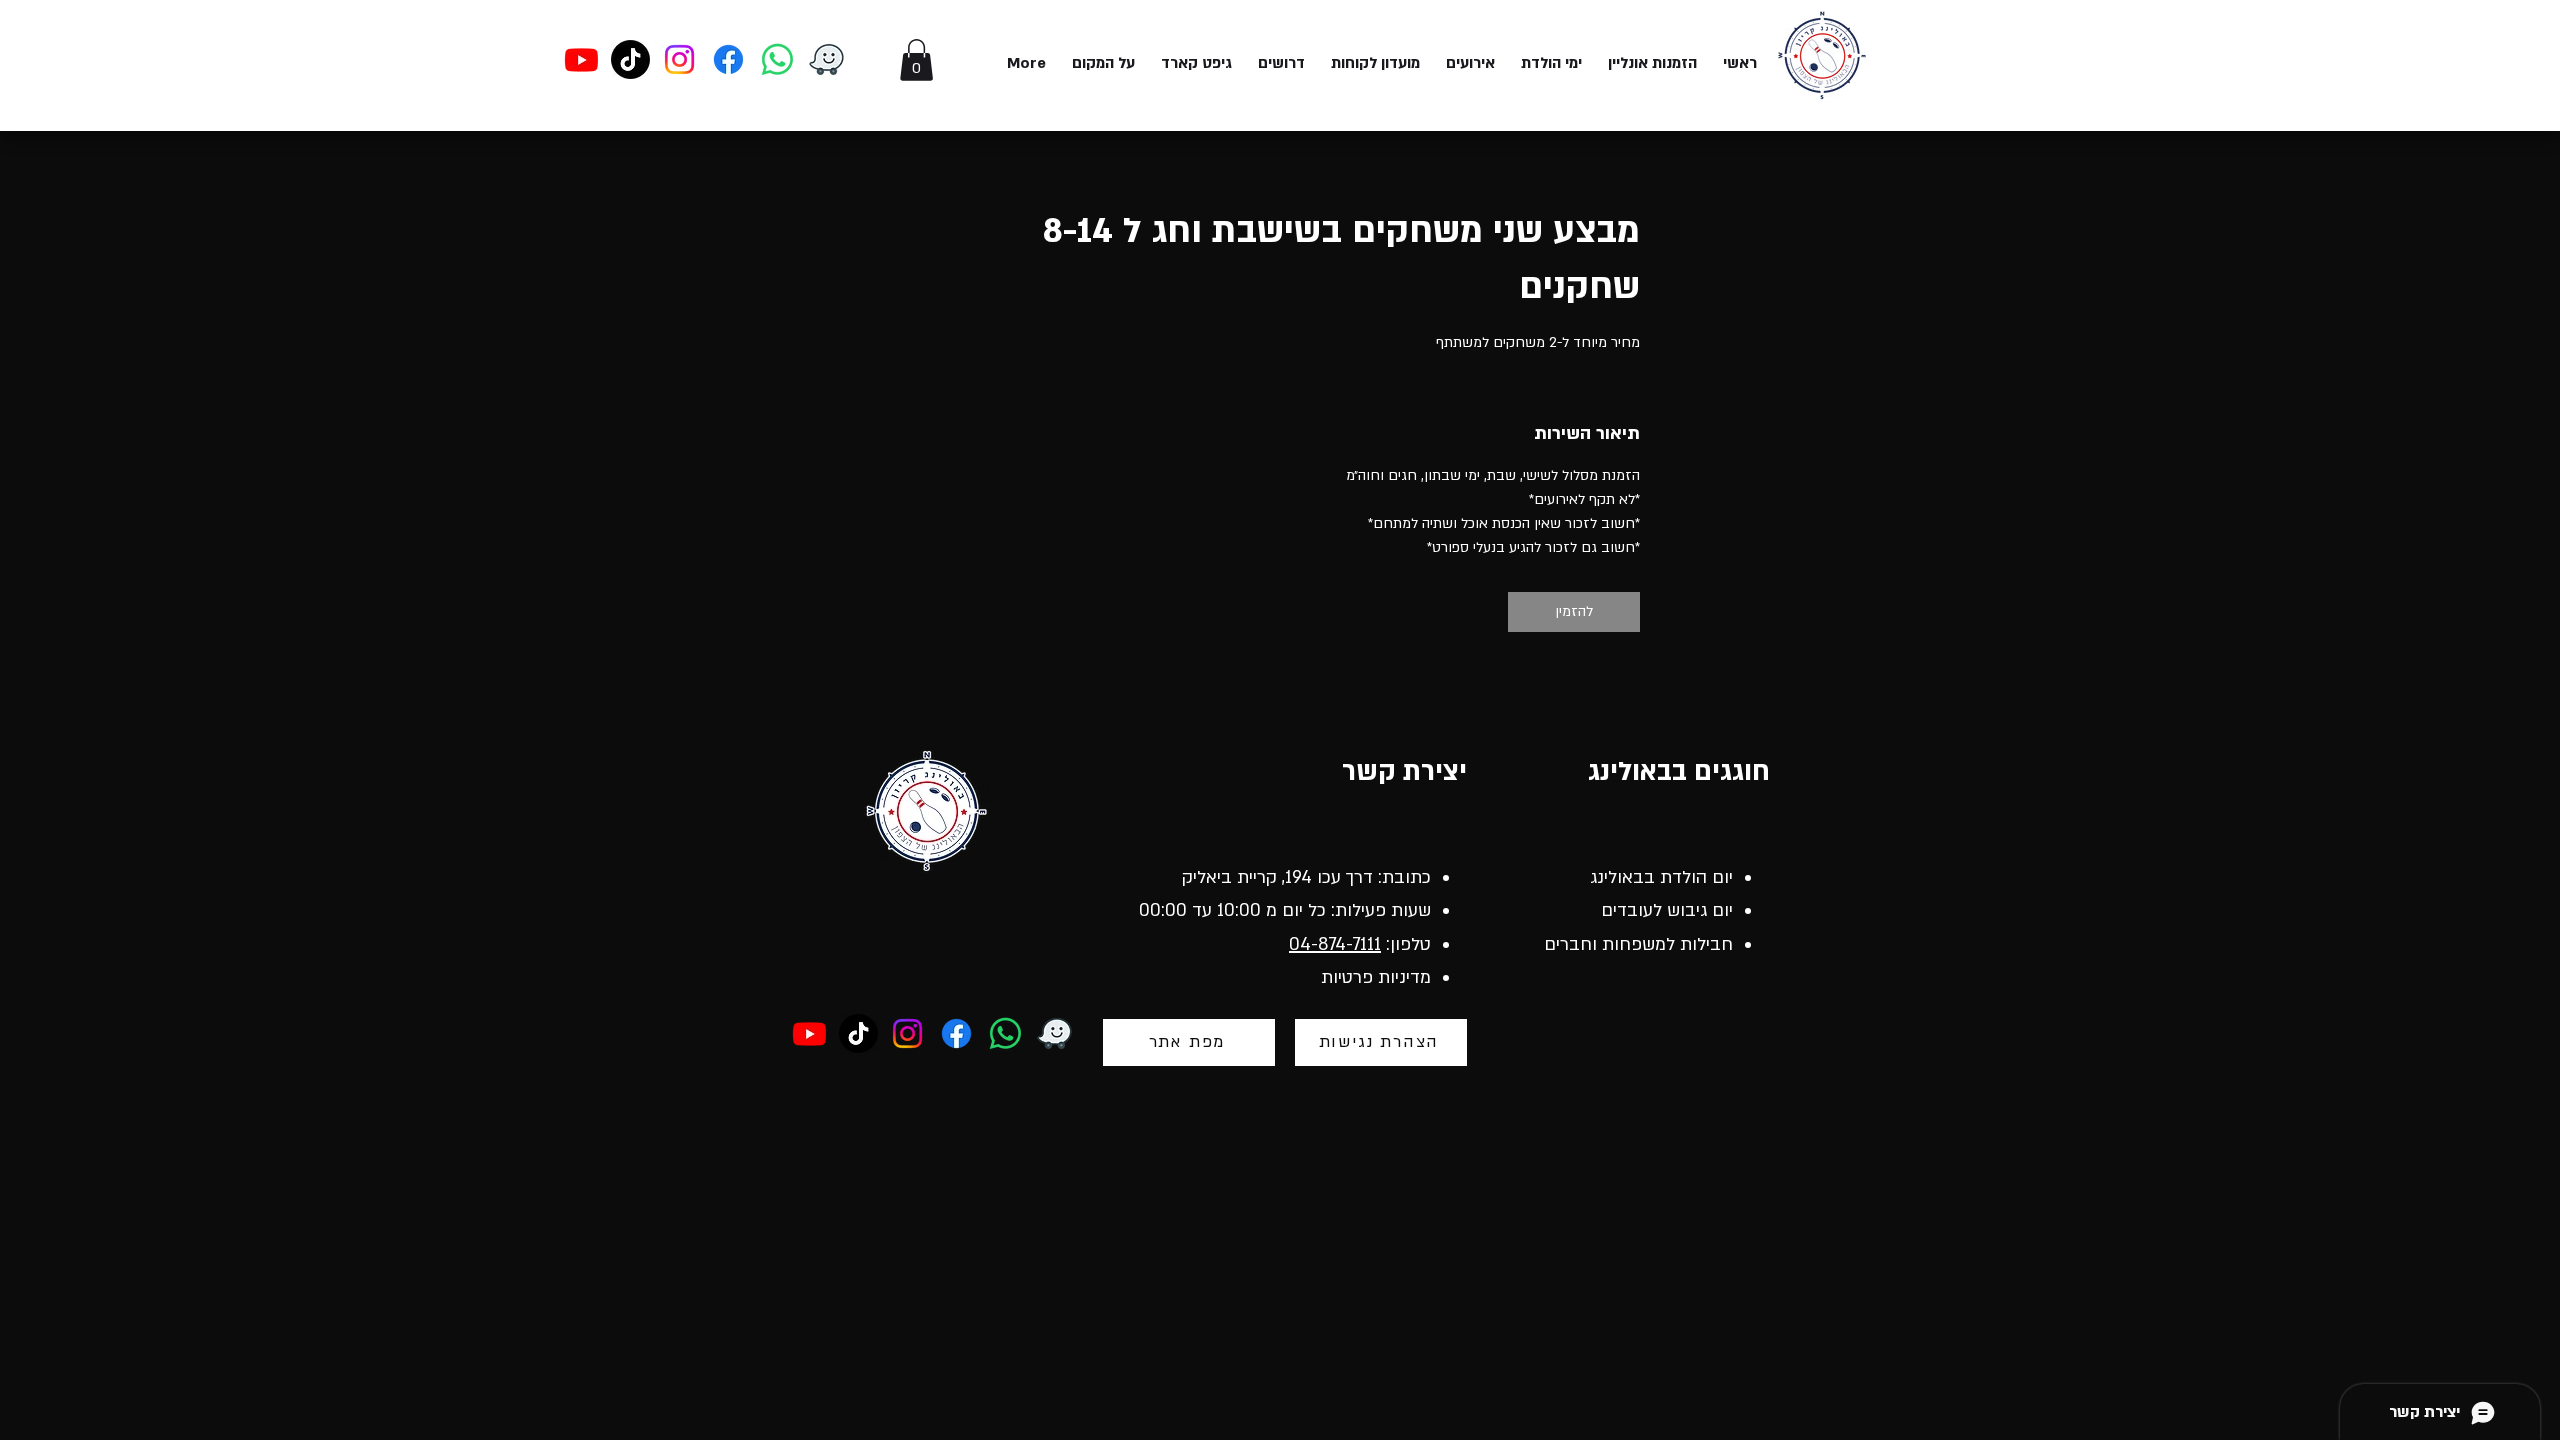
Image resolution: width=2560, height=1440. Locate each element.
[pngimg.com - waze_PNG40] (826, 59)
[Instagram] (679, 59)
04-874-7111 (1335, 944)
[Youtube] (581, 59)
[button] (916, 60)
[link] (1574, 612)
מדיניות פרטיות (1376, 977)
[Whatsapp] (777, 59)
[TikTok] (630, 59)
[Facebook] (728, 59)
